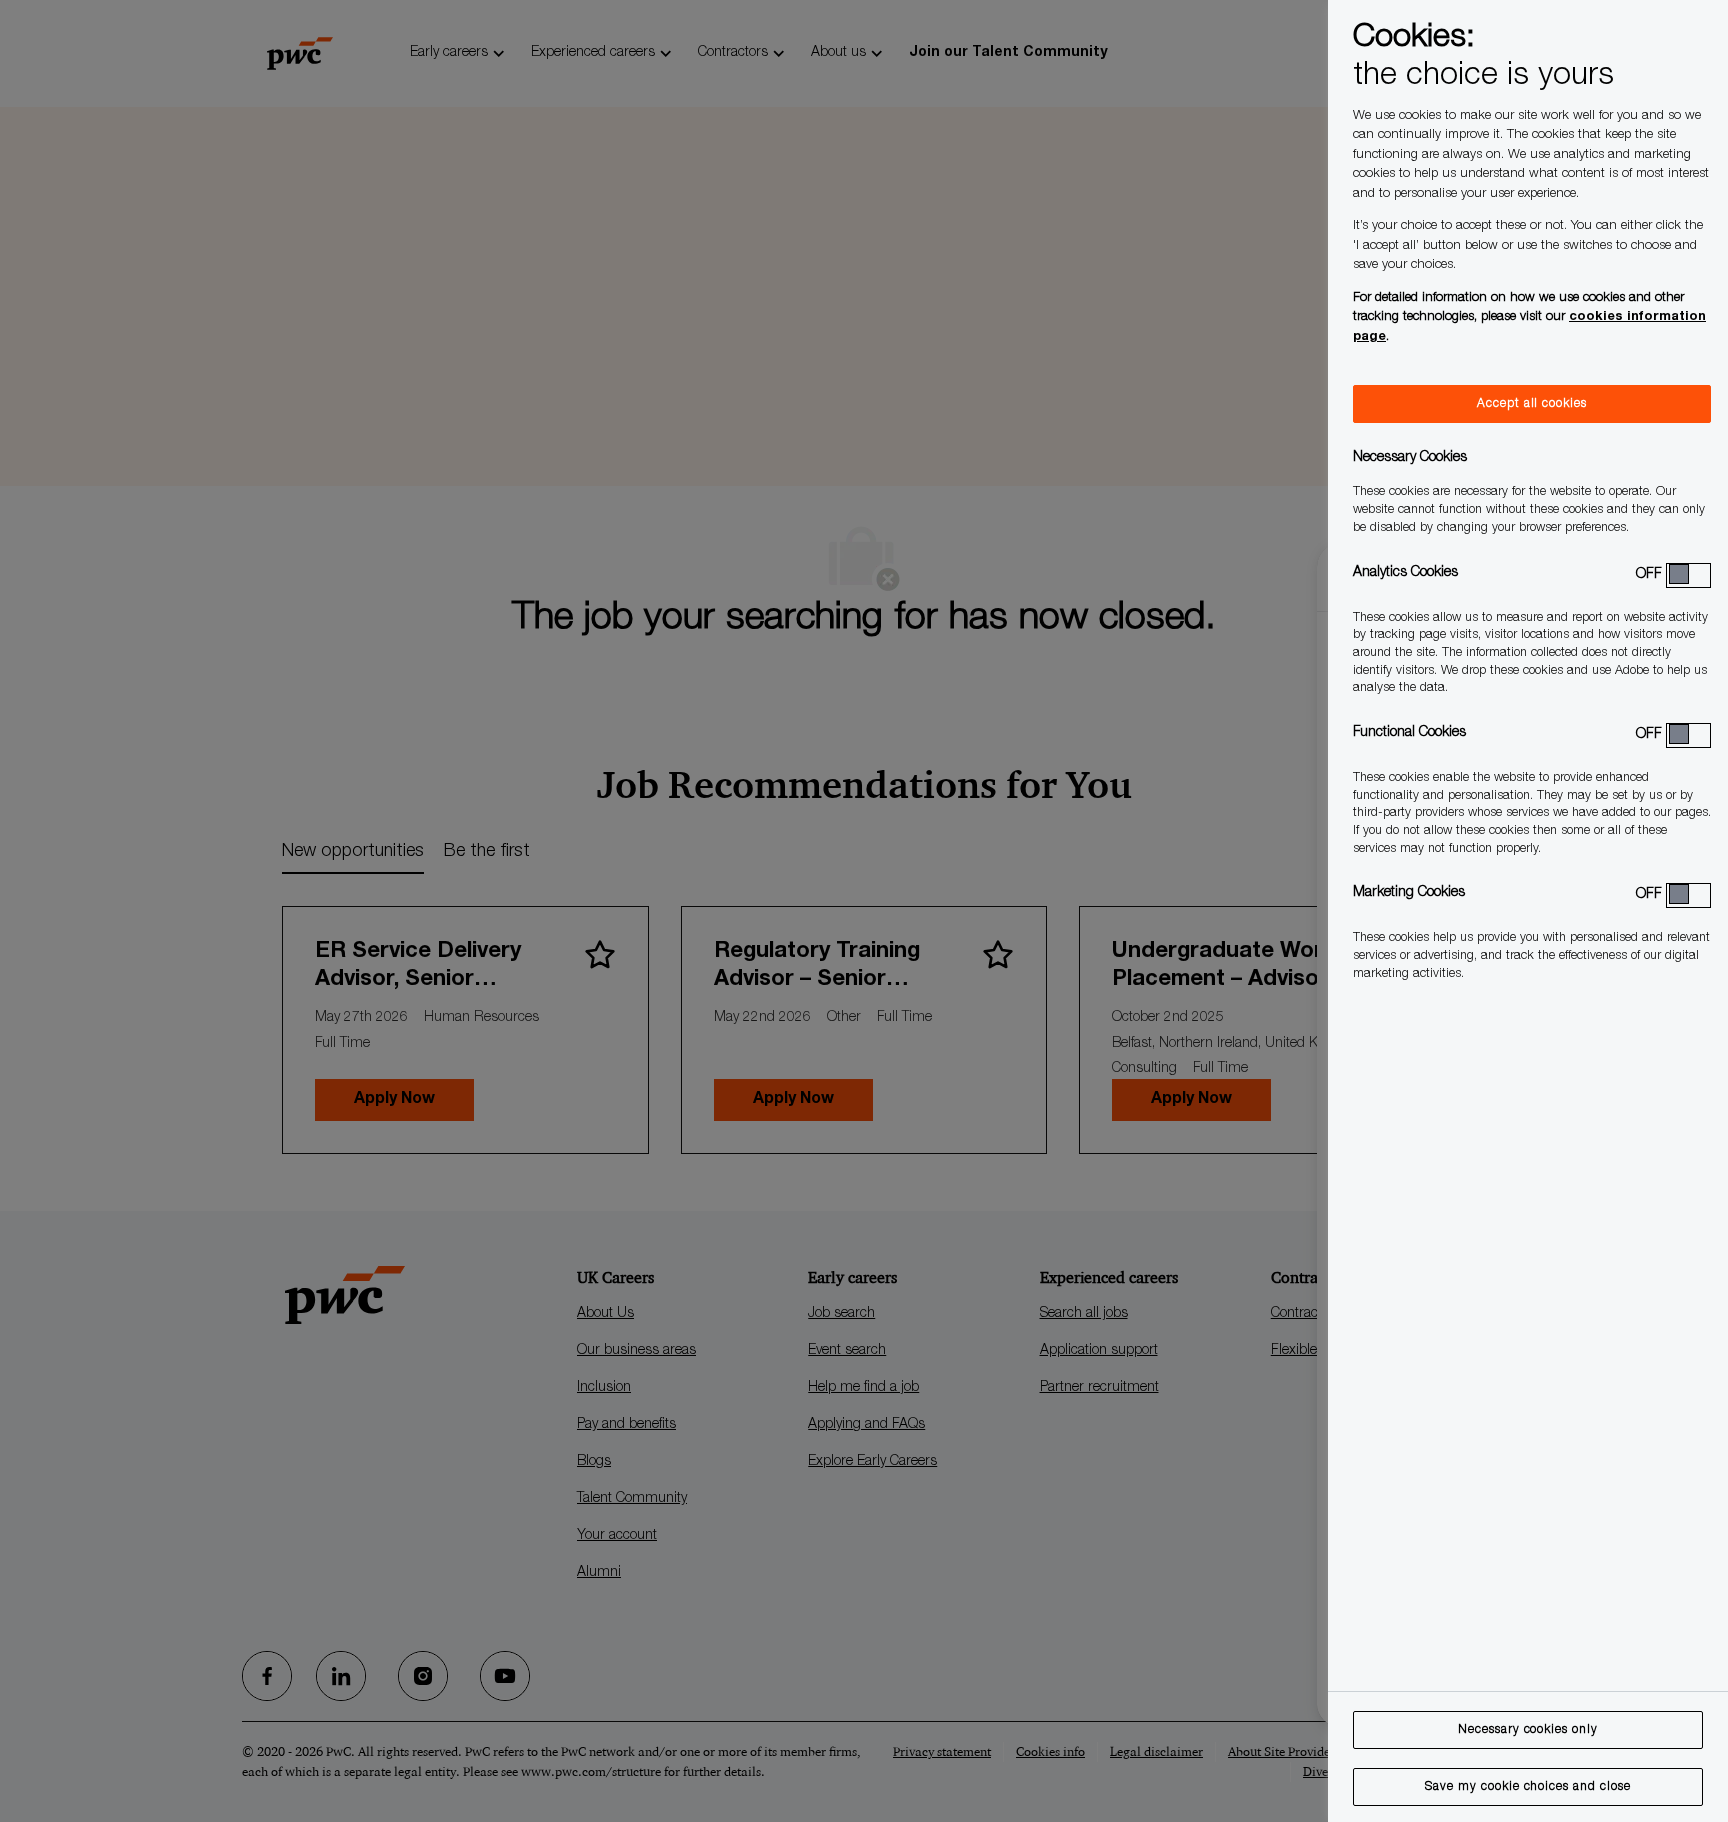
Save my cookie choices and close (1528, 1787)
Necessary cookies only (1528, 1730)
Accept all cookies (1532, 404)
